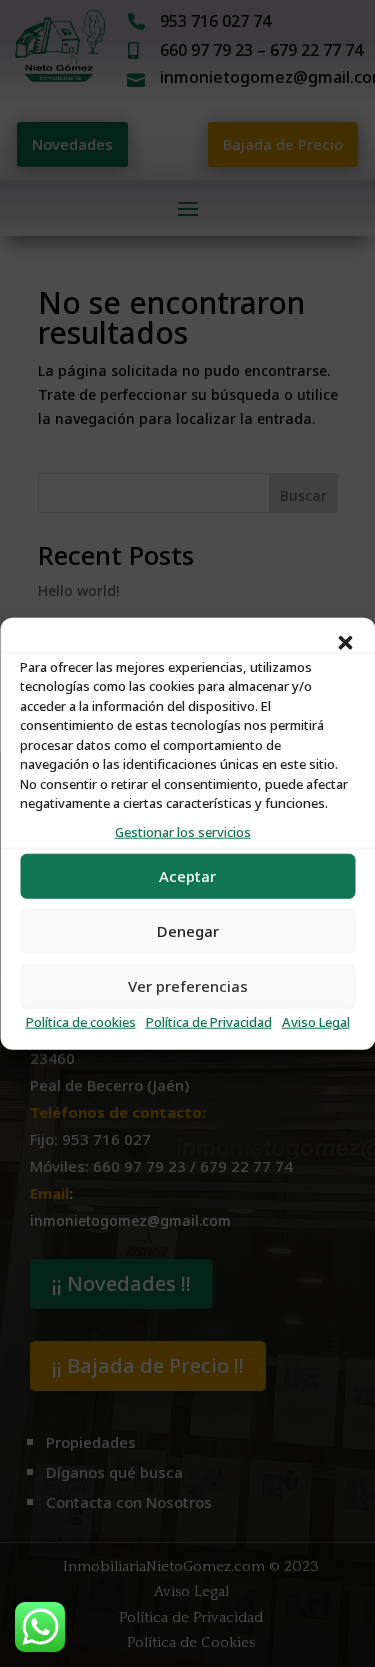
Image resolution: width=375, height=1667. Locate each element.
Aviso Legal (316, 1022)
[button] (345, 642)
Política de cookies (81, 1022)
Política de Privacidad (209, 1022)
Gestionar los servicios (183, 831)
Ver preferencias (188, 986)
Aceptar (187, 876)
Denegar (188, 931)
